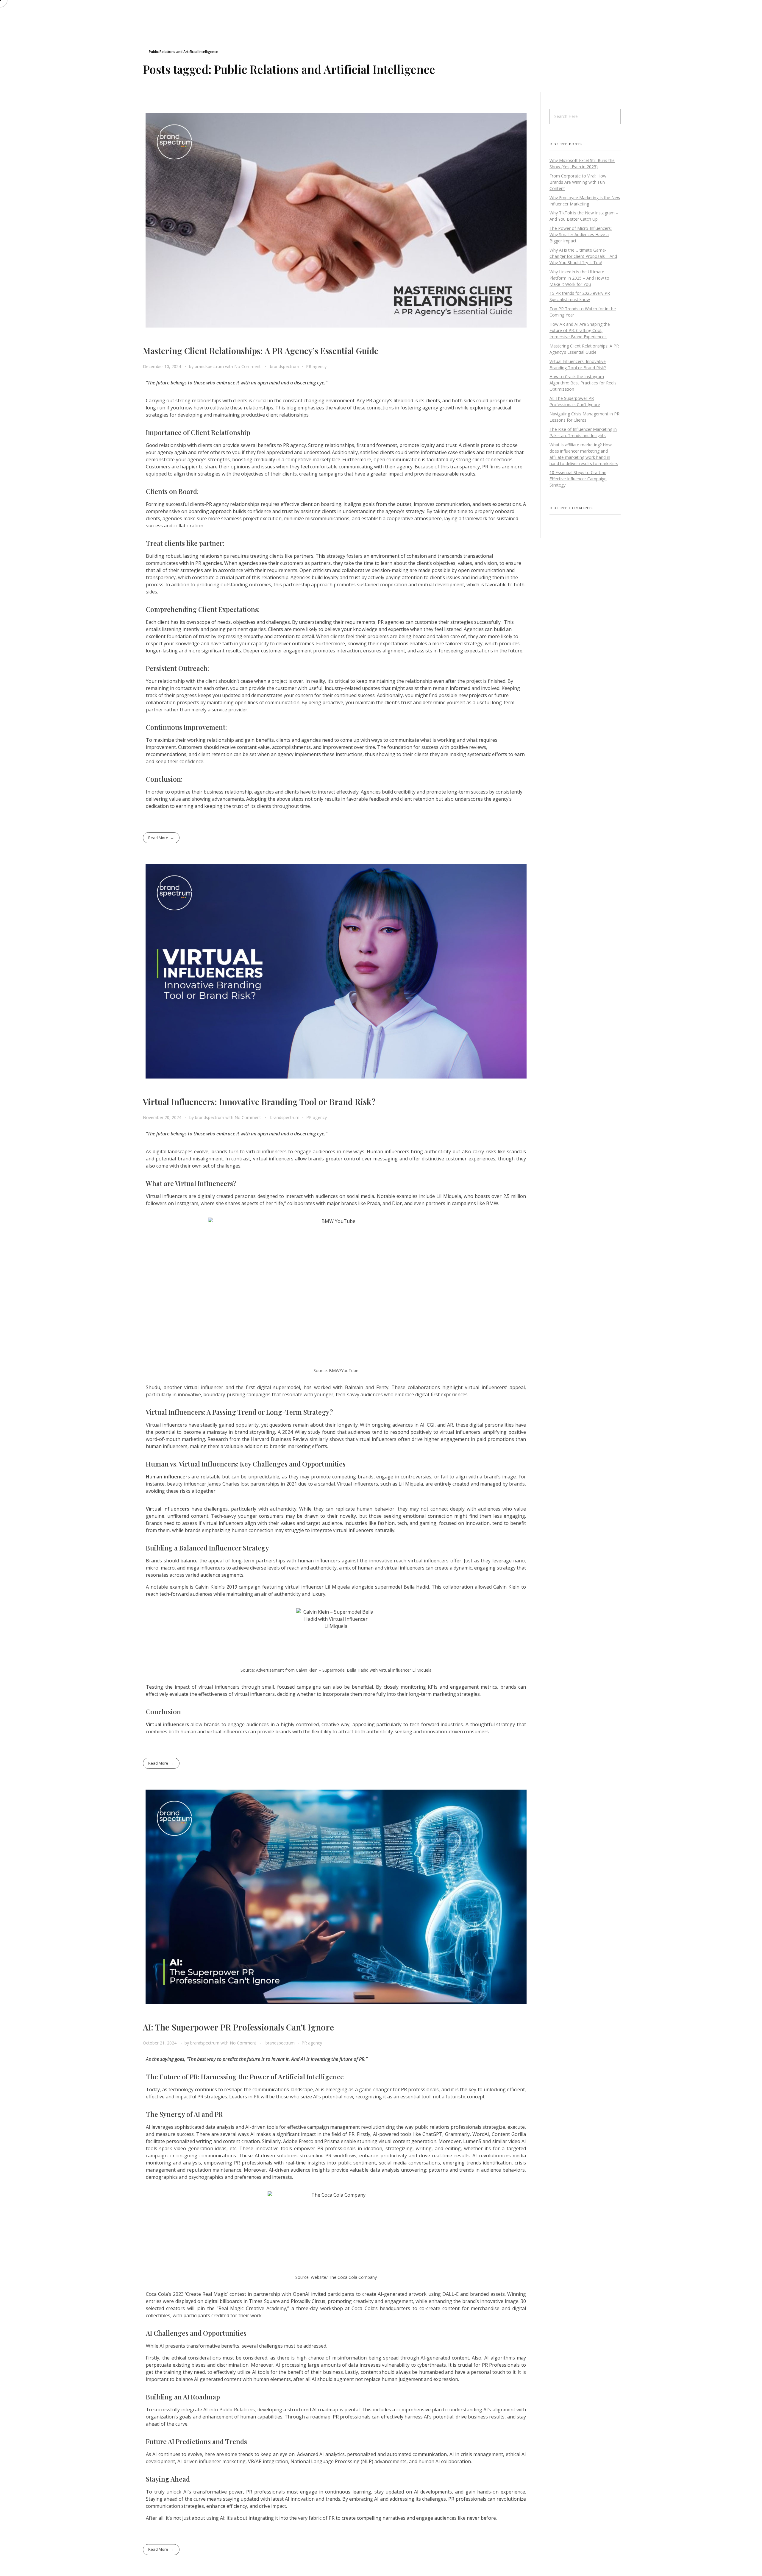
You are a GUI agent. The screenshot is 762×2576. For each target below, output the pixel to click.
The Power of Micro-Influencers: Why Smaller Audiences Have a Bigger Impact (581, 234)
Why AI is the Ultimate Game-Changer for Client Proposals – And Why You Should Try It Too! (583, 256)
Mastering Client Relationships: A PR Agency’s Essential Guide (261, 351)
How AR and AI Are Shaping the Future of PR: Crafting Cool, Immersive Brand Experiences (580, 330)
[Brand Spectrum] (155, 12)
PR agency (316, 366)
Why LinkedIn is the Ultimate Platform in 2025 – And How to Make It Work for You (579, 278)
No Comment (248, 366)
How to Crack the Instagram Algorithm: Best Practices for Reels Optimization (583, 383)
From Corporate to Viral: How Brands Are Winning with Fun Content (578, 182)
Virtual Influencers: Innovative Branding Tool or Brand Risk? (259, 1102)
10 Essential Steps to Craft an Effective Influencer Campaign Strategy (578, 479)
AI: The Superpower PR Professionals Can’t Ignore (238, 2027)
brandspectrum (210, 366)
